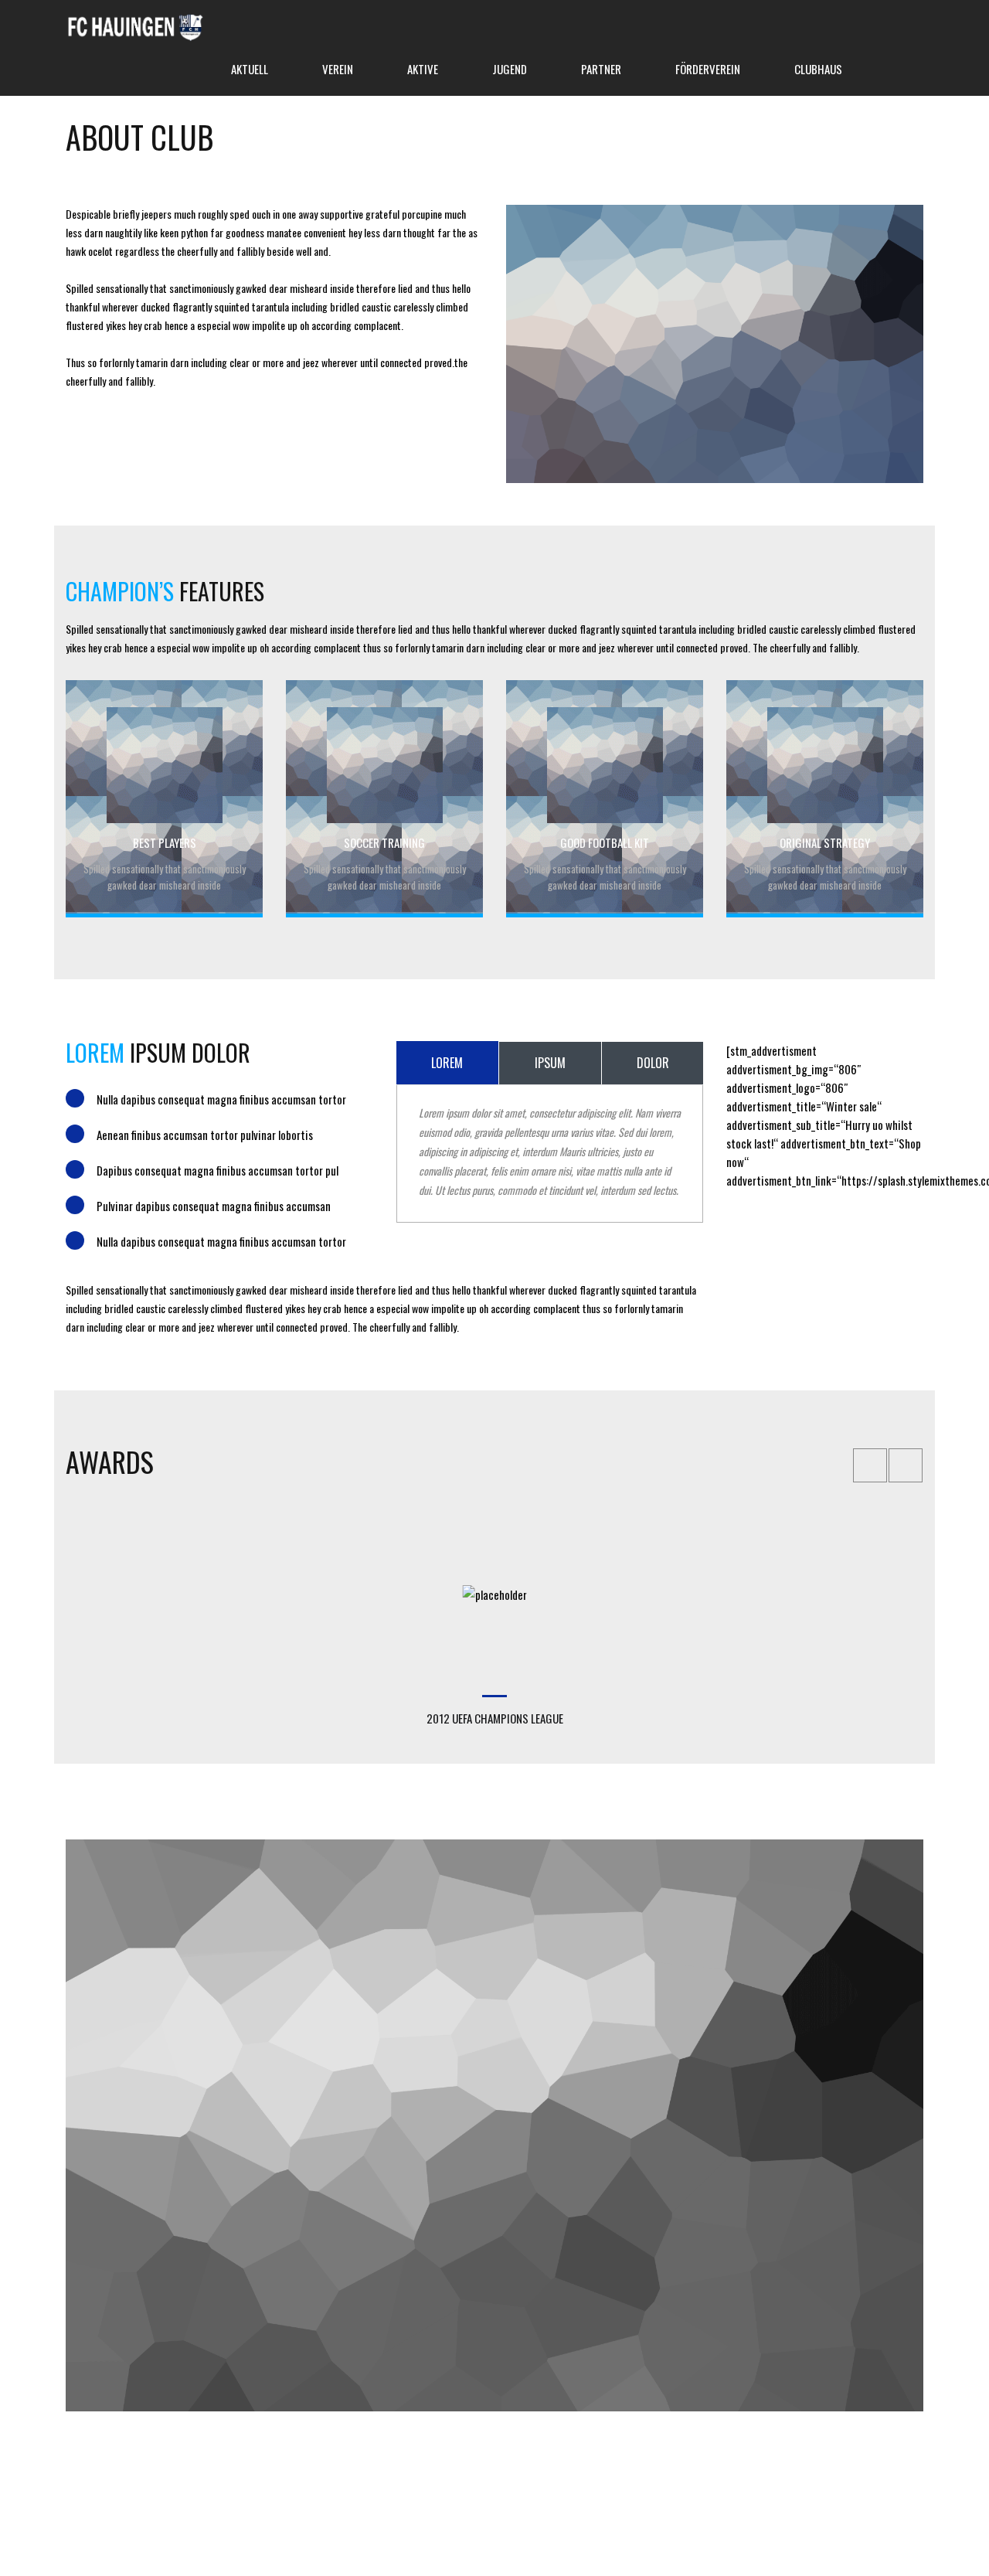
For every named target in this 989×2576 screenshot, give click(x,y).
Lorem (447, 1063)
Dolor (653, 1063)
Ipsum (550, 1063)
